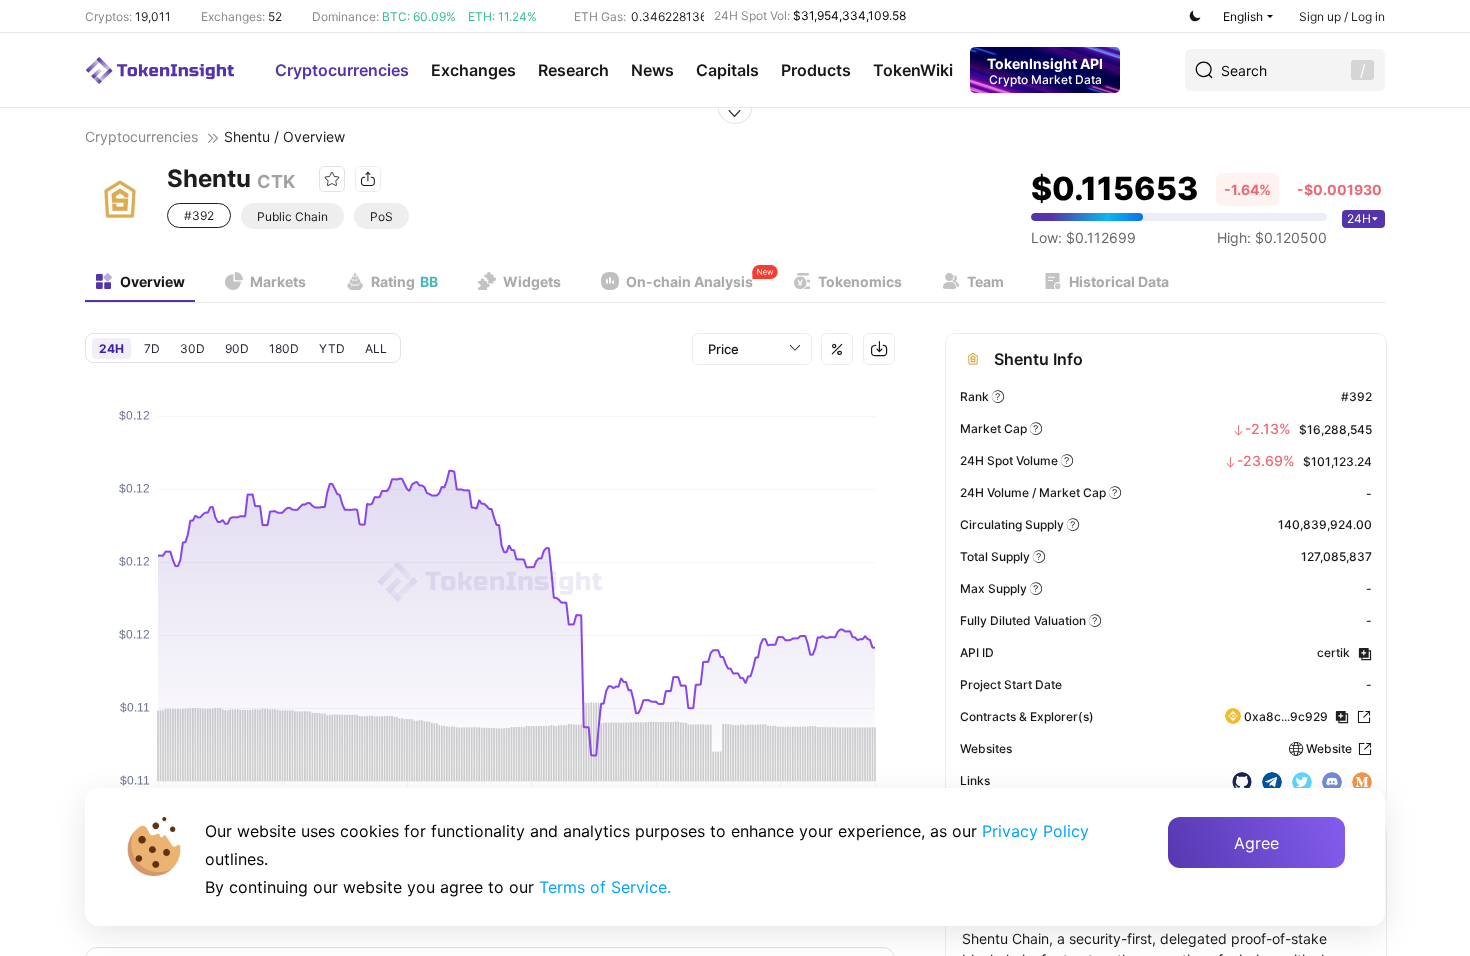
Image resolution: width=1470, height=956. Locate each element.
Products (816, 70)
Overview (152, 281)
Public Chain (292, 216)
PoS (381, 216)
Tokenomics (860, 281)
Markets (278, 281)
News (652, 70)
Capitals (727, 70)
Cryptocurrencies (342, 70)
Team (985, 281)
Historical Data (1119, 281)
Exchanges (473, 70)
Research (573, 70)
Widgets (532, 281)
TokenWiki (913, 70)
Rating (404, 281)
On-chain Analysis (689, 281)
